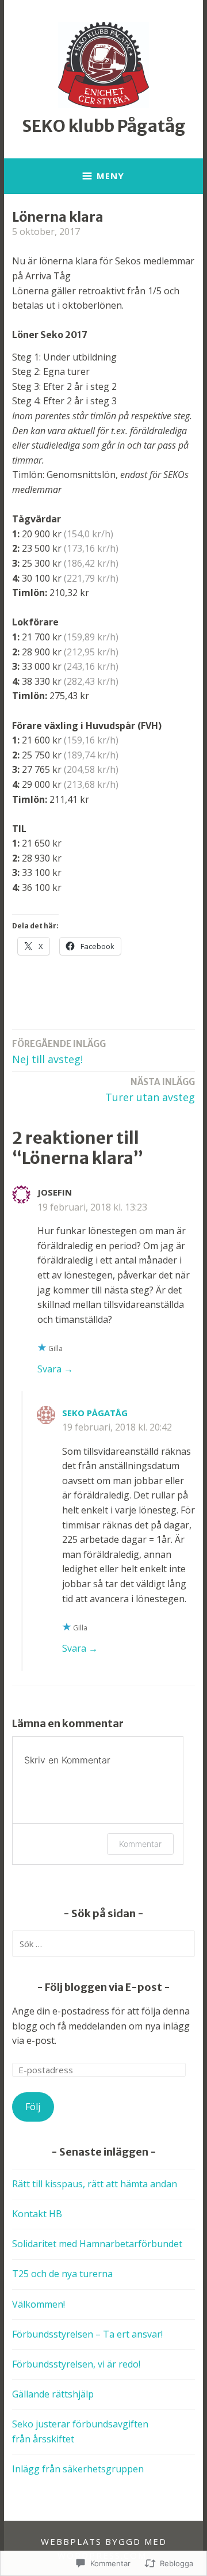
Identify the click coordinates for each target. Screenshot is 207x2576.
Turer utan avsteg (150, 1090)
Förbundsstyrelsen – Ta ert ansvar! (87, 2334)
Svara (49, 1369)
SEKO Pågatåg (95, 1413)
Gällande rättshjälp (53, 2394)
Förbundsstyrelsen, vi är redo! (76, 2364)
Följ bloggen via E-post (103, 1987)
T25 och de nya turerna (62, 2274)
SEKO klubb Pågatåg (104, 126)
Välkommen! (39, 2304)
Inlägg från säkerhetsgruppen (78, 2469)
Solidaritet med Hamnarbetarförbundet (97, 2244)
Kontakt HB (37, 2214)
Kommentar (140, 1844)
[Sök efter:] (103, 1944)
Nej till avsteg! (59, 1052)
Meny (110, 176)
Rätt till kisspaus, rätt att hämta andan (95, 2184)
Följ (33, 2107)
